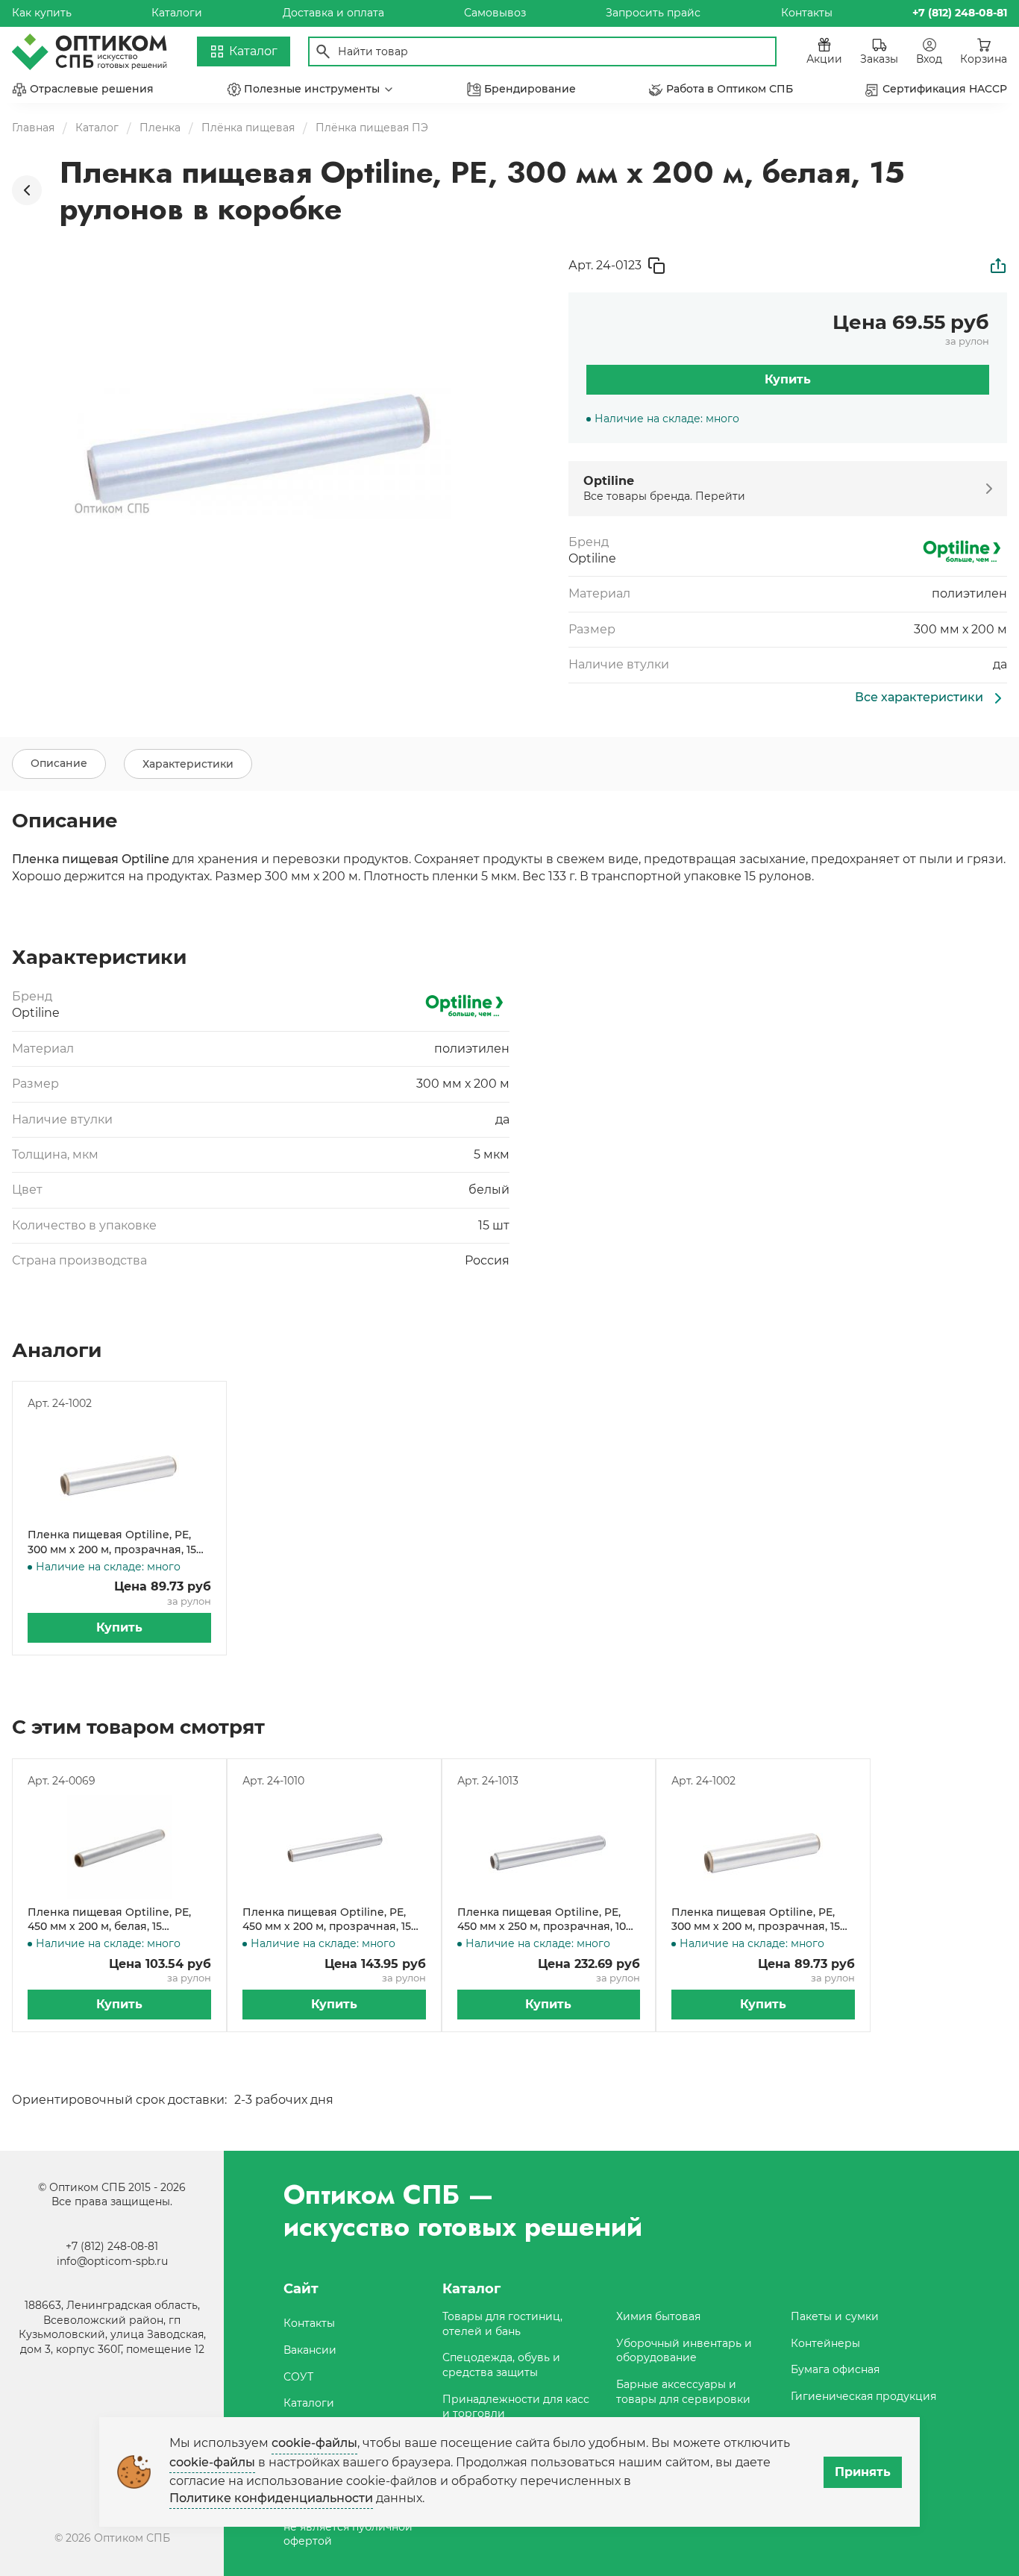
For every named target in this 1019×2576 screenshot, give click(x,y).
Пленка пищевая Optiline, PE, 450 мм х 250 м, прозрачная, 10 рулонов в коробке (542, 1920)
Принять (863, 2472)
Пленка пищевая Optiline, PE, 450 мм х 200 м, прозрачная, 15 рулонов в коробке (327, 1920)
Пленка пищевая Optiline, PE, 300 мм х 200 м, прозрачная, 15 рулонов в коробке (112, 1542)
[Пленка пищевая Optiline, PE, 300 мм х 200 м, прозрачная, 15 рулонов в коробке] (119, 1470)
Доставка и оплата (333, 13)
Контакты (807, 13)
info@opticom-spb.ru (112, 2261)
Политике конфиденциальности (271, 2498)
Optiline (592, 558)
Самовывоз (495, 13)
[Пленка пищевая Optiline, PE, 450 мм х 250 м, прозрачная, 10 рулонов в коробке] (549, 1847)
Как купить (42, 13)
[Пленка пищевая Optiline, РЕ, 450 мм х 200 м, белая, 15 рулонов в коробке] (119, 1847)
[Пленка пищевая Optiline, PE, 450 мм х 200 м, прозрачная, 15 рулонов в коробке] (334, 1847)
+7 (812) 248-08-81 (112, 2246)
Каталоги (177, 13)
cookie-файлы (314, 2443)
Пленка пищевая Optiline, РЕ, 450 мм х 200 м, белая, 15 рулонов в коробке (109, 1920)
